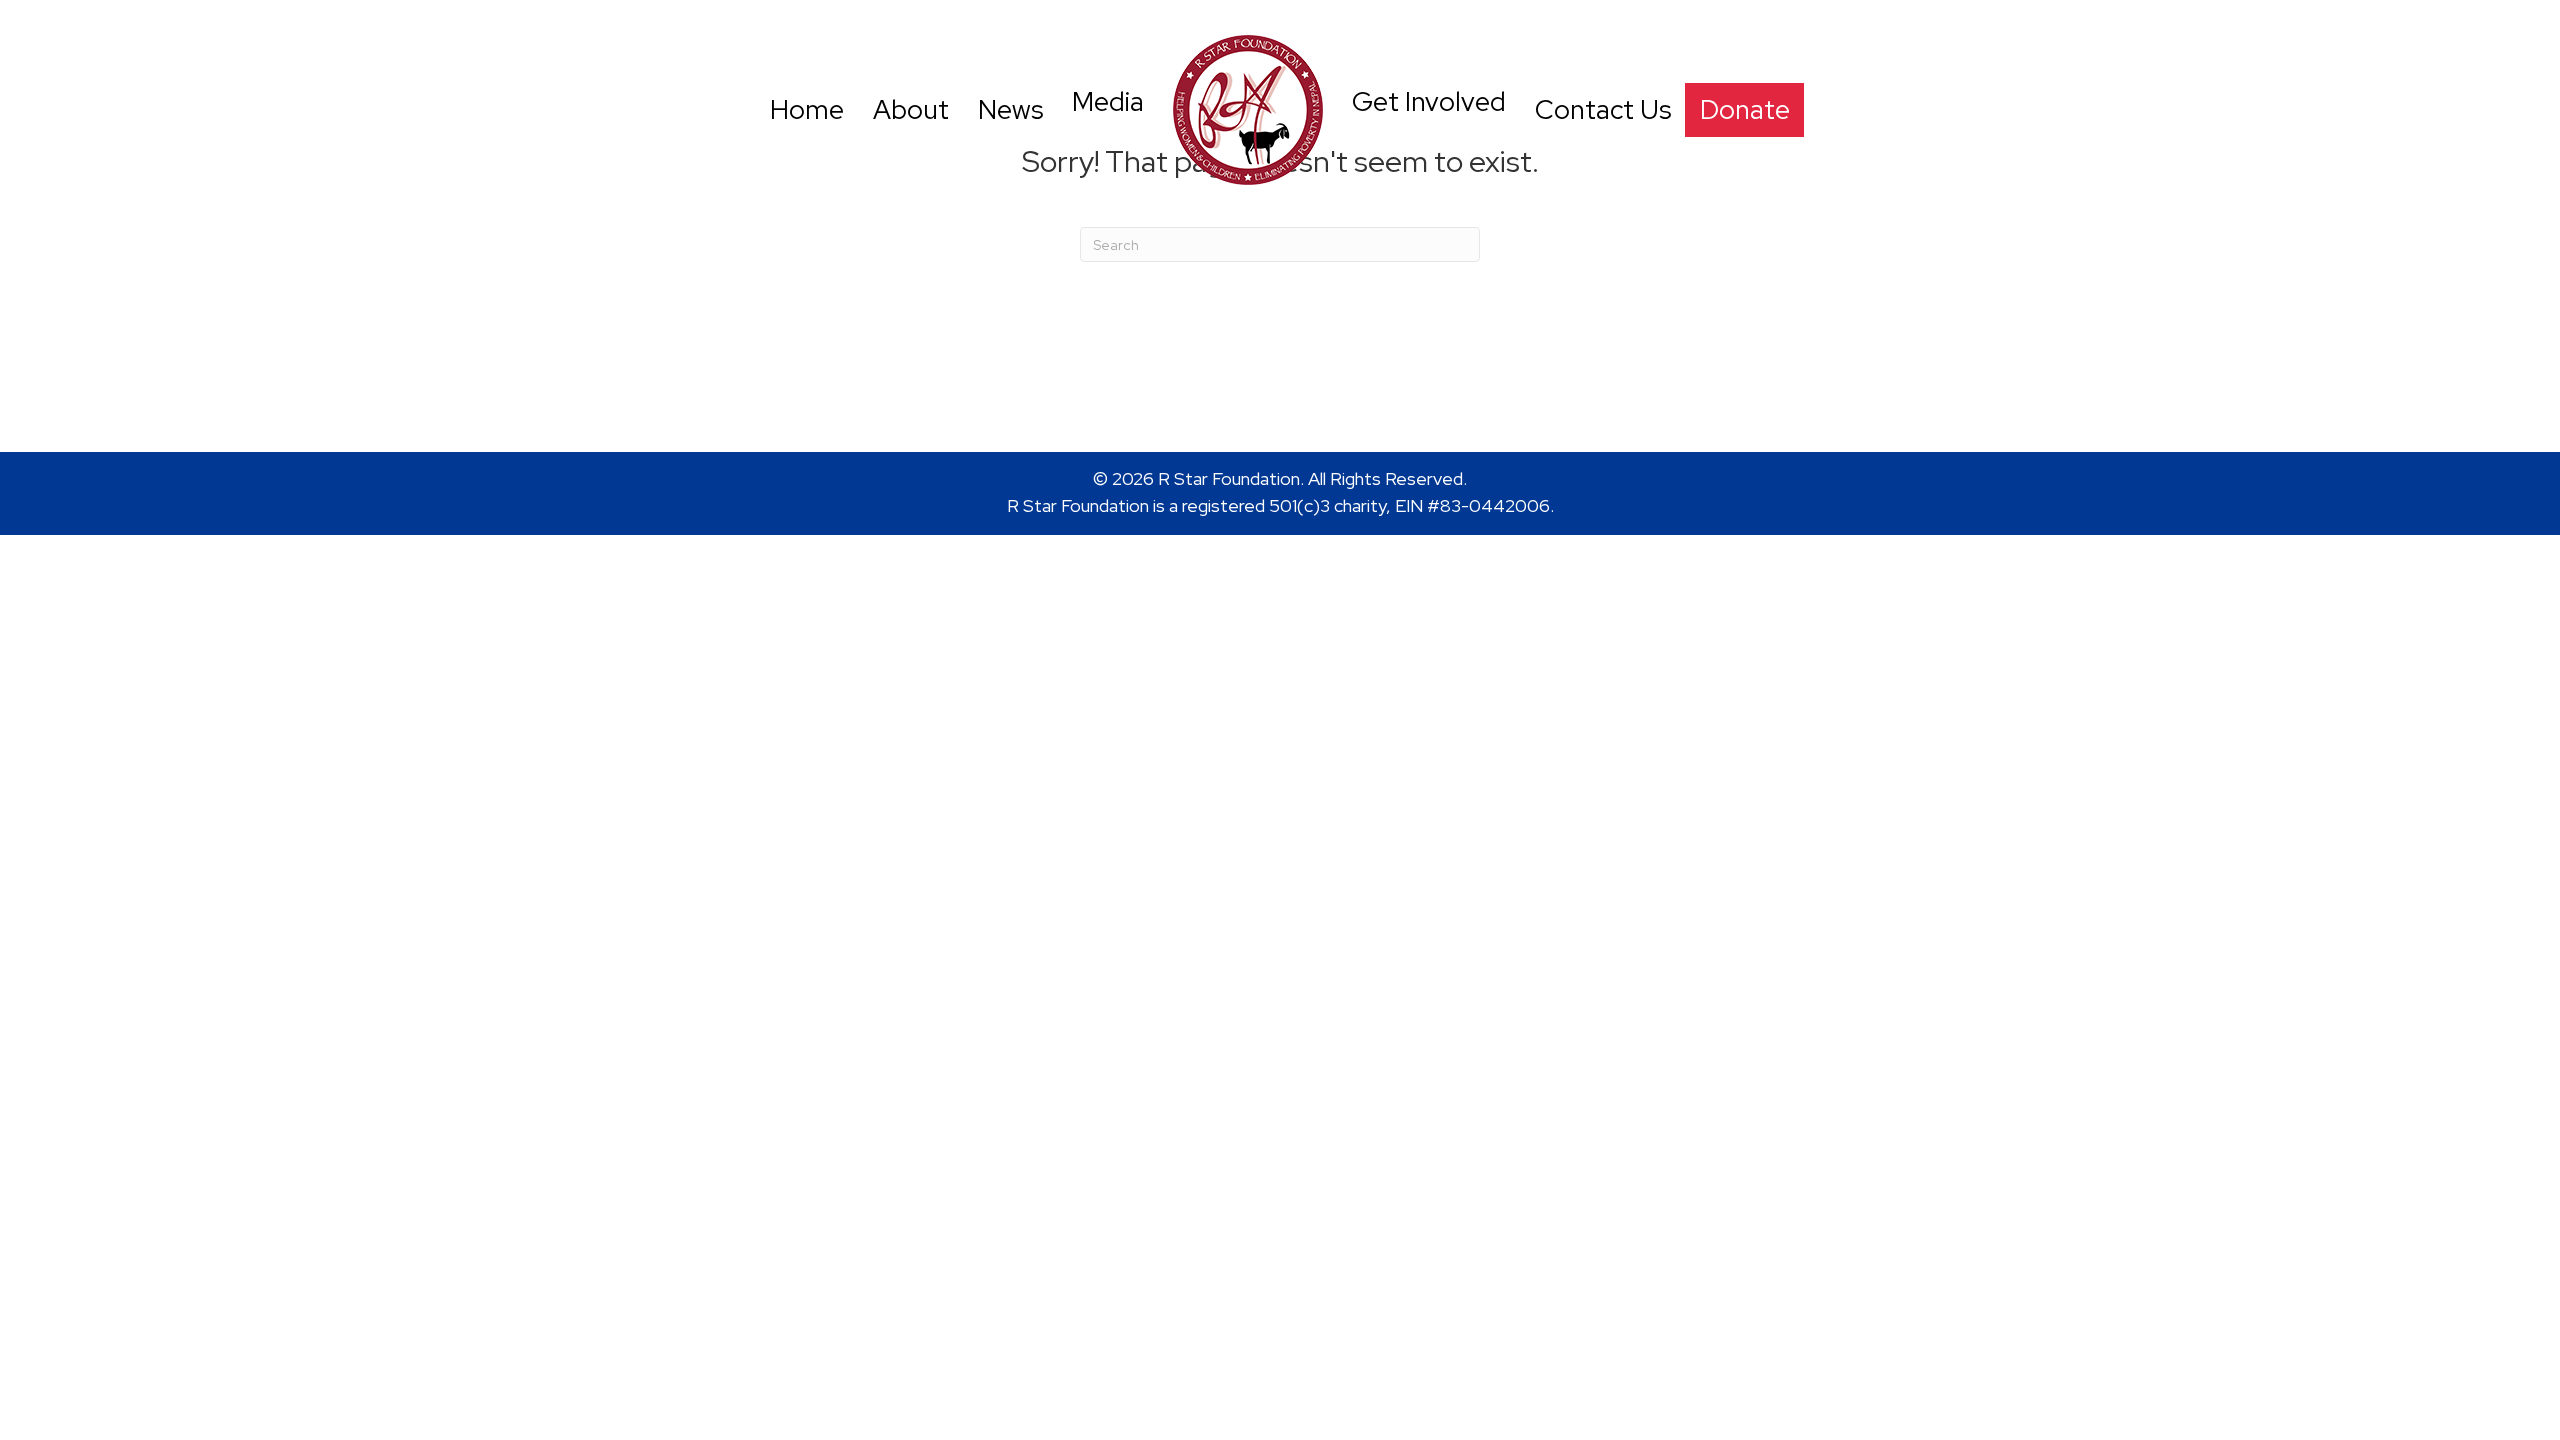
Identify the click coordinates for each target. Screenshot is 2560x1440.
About (911, 109)
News (1010, 109)
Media (1108, 101)
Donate (1745, 109)
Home (807, 109)
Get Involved (1429, 101)
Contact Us (1603, 109)
